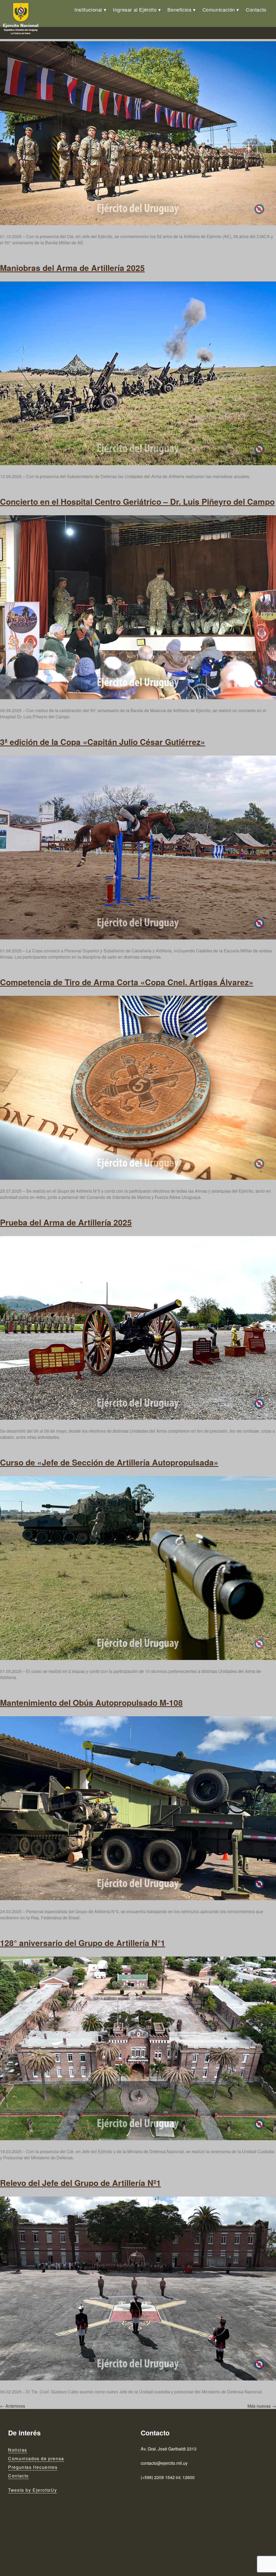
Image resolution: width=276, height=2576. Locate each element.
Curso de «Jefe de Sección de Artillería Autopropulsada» (109, 1462)
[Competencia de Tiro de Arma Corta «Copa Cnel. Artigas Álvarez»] (138, 1088)
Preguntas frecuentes (33, 2467)
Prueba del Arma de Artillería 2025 (66, 1222)
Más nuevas (262, 2406)
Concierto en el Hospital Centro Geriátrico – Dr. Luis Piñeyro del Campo (137, 501)
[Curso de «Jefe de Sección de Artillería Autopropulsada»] (138, 1568)
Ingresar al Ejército (135, 9)
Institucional (88, 9)
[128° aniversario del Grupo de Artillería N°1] (138, 2048)
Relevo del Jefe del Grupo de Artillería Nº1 (80, 2183)
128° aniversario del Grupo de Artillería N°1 (83, 1943)
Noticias (18, 2450)
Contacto (256, 9)
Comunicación (219, 9)
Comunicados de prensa (36, 2458)
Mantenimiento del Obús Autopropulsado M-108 (91, 1702)
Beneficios (179, 9)
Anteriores (13, 2406)
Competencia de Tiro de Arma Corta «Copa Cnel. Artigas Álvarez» (127, 982)
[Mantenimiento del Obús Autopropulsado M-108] (138, 1808)
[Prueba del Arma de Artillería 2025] (138, 1328)
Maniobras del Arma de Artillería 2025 (72, 268)
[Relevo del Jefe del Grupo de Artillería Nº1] (138, 2288)
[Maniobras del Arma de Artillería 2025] (138, 373)
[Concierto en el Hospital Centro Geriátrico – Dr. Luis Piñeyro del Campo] (138, 607)
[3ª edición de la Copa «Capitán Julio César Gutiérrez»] (138, 847)
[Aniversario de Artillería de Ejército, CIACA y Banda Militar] (138, 133)
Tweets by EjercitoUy (32, 2490)
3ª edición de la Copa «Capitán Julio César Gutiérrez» (103, 742)
